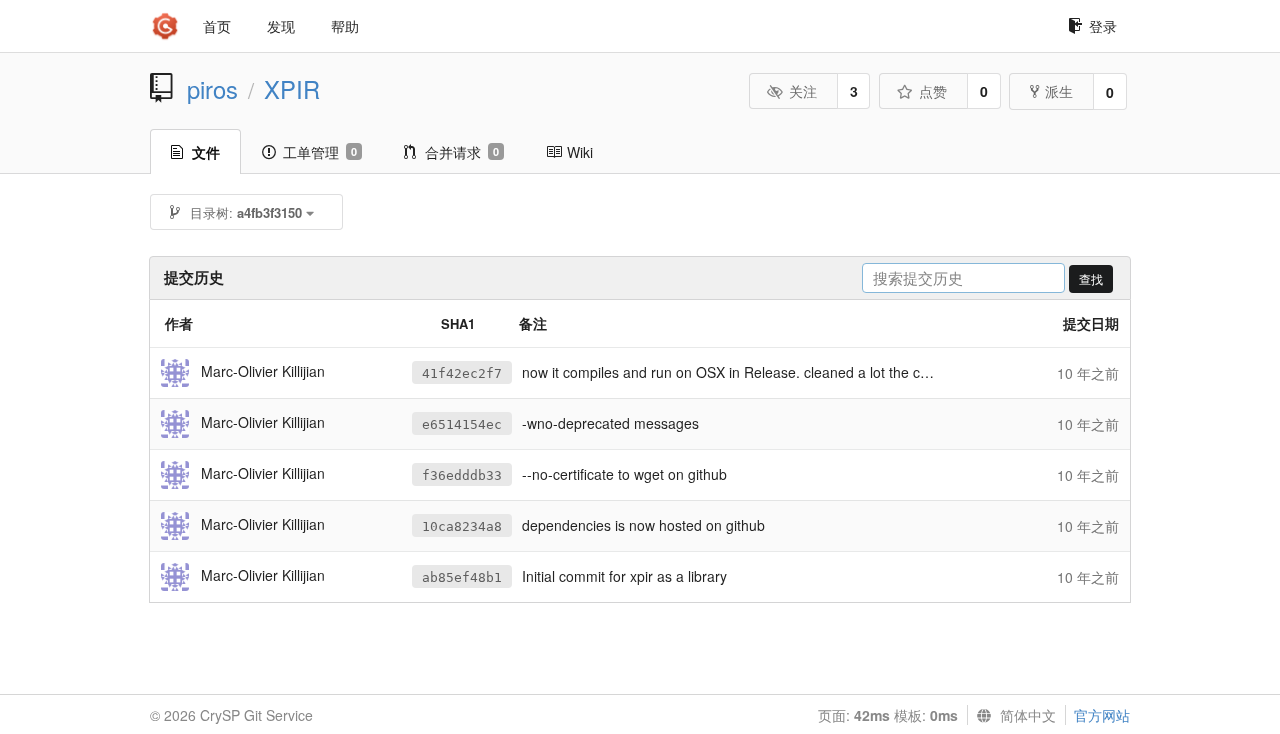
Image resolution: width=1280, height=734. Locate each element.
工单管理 (320, 152)
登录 (1103, 26)
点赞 (933, 91)
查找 (1091, 278)
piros (212, 89)
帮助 (345, 26)
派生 (1059, 91)
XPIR (292, 89)
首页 (217, 26)
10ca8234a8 (462, 526)
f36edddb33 (462, 475)
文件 (206, 152)
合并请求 (462, 152)
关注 (803, 91)
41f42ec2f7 (462, 373)
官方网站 (1102, 715)
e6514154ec (462, 424)
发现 (281, 26)
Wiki (580, 152)
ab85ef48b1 (462, 577)
